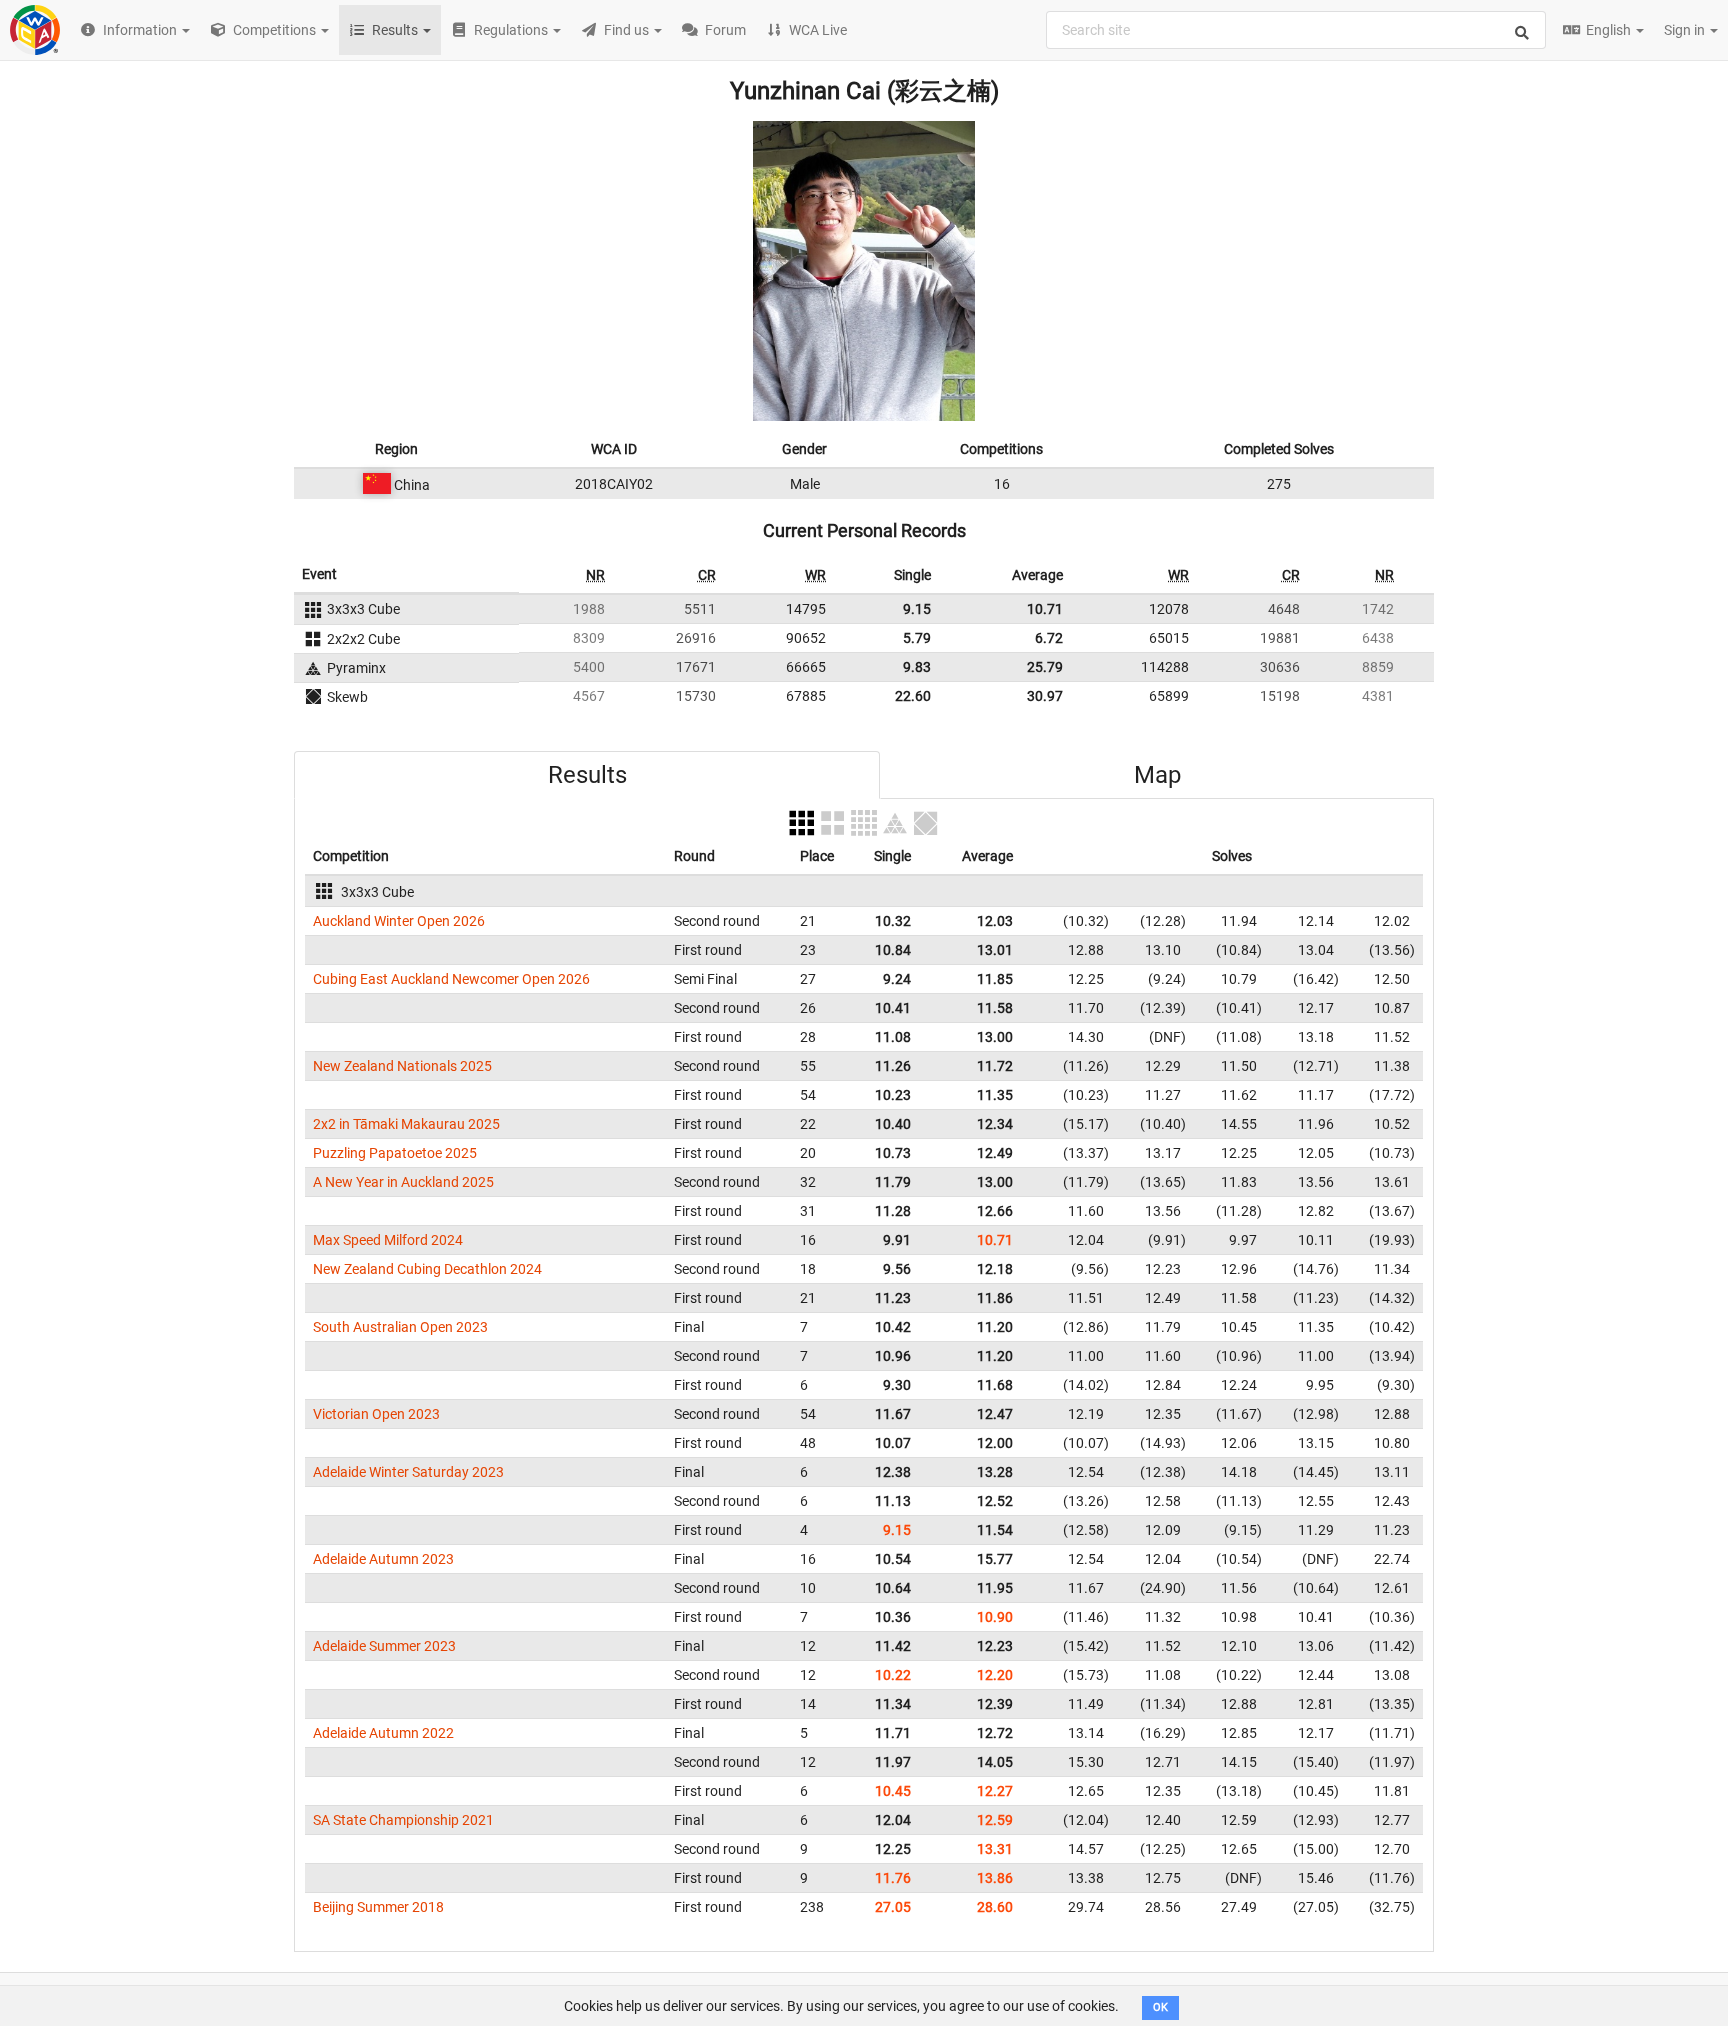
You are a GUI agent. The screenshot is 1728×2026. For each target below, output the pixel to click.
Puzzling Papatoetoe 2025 (395, 1153)
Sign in (1686, 30)
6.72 (1049, 638)
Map (1157, 775)
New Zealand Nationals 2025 (402, 1066)
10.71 (1045, 609)
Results (587, 775)
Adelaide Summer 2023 (384, 1646)
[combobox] (1296, 30)
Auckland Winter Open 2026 (399, 921)
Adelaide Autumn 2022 (383, 1733)
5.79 (917, 638)
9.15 (917, 609)
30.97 (1045, 696)
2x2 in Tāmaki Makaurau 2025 (406, 1124)
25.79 (1045, 667)
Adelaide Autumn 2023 (383, 1559)
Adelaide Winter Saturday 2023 (408, 1472)
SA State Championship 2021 (403, 1820)
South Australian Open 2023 (400, 1327)
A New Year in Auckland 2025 (403, 1182)
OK (1160, 2007)
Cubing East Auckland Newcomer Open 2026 (451, 979)
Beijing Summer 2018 (378, 1907)
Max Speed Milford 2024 (388, 1240)
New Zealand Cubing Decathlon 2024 (427, 1269)
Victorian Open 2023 (376, 1414)
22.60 (913, 696)
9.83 (917, 667)
